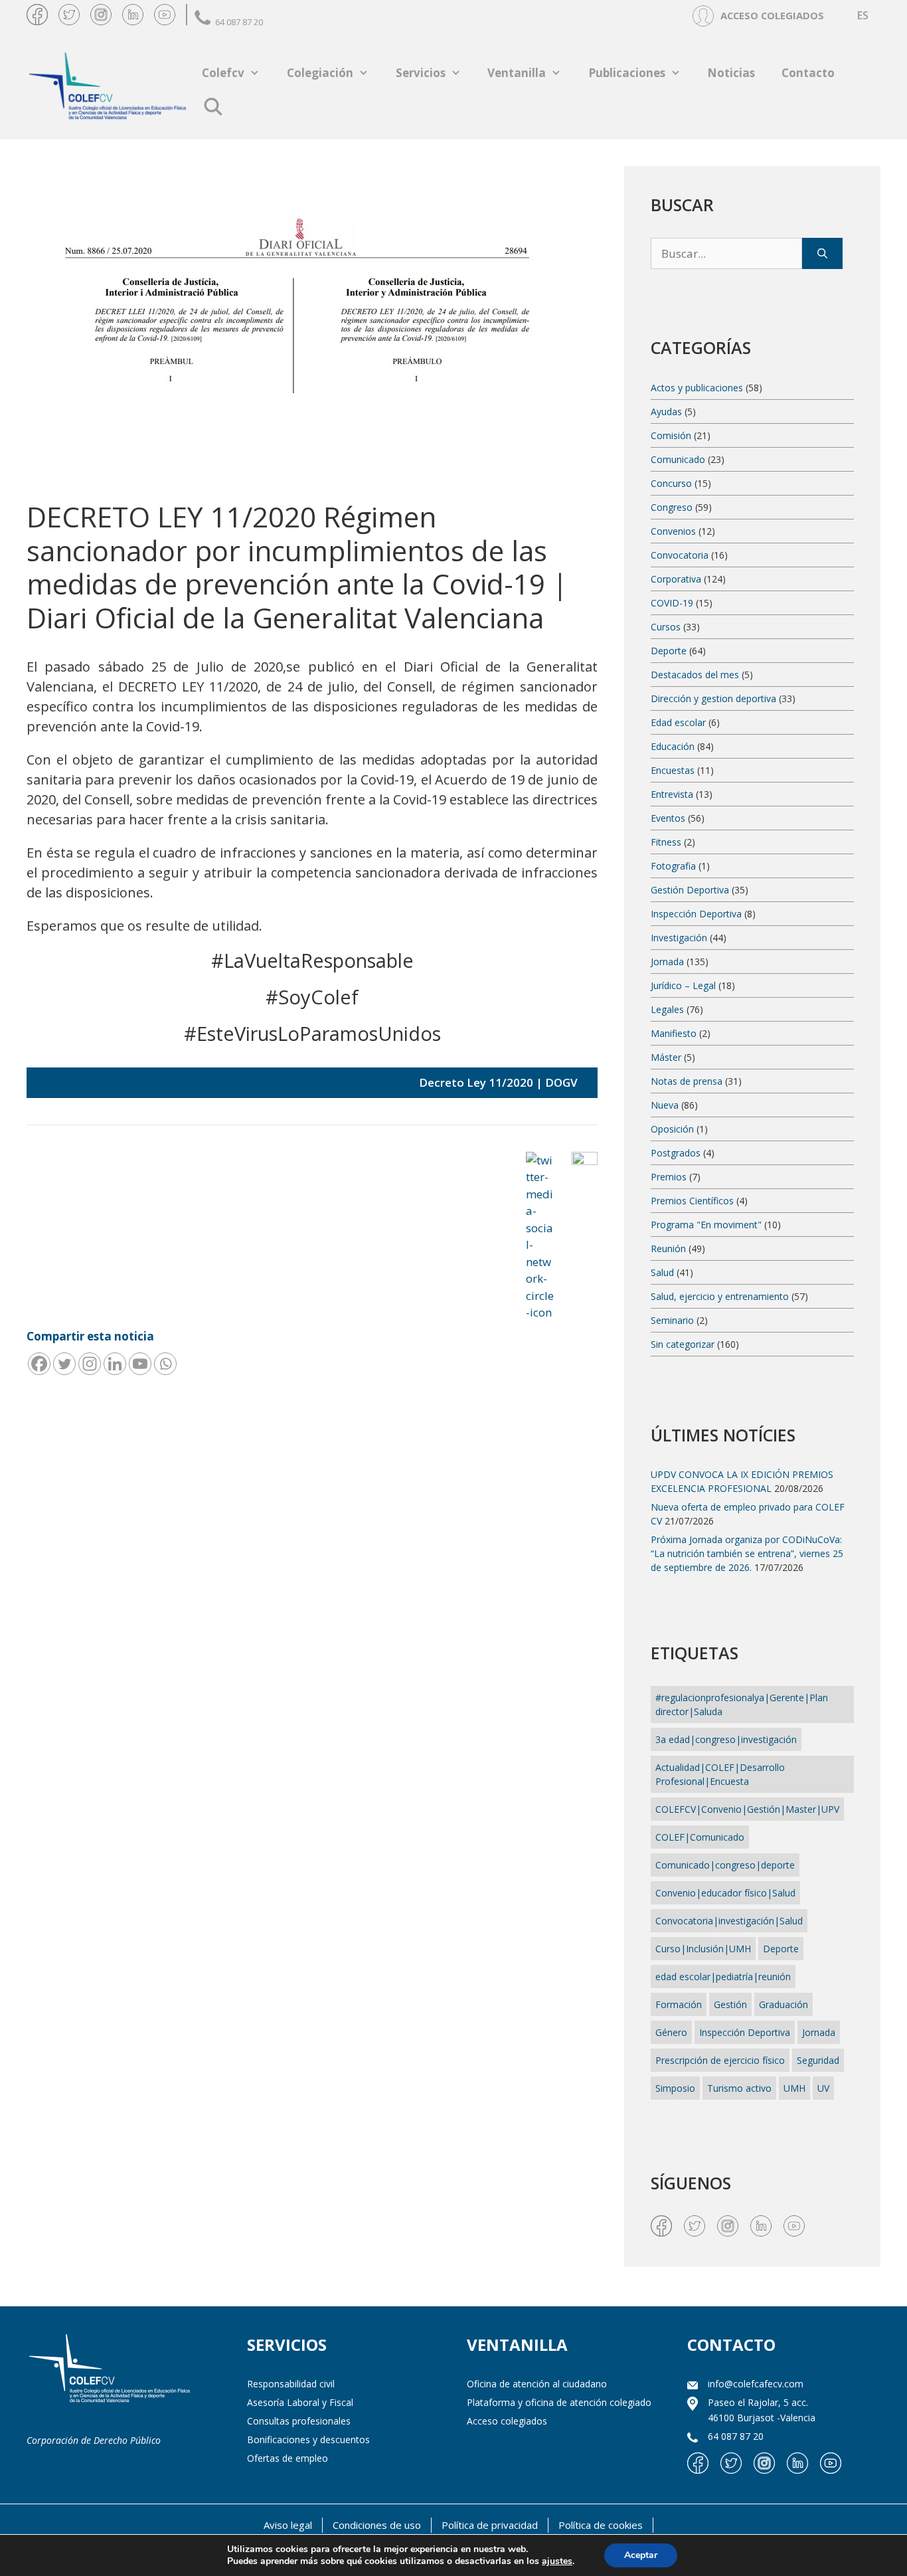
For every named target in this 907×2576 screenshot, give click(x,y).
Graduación (783, 2004)
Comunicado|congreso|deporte (725, 1865)
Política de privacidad (490, 2525)
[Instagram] (90, 1364)
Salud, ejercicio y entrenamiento (720, 1296)
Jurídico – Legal (683, 985)
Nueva (665, 1105)
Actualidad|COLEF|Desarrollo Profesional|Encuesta (720, 1774)
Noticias (731, 73)
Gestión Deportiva (690, 890)
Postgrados (676, 1153)
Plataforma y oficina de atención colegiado (559, 2402)
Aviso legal (288, 2525)
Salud (662, 1272)
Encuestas (673, 770)
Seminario (672, 1320)
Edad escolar (678, 722)
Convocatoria (680, 555)
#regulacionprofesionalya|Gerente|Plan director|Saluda (742, 1704)
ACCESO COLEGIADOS (772, 15)
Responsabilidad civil (291, 2384)
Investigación (679, 938)
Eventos (668, 818)
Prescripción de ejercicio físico (720, 2060)
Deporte (669, 651)
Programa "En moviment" (706, 1225)
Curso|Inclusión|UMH (703, 1949)
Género (671, 2032)
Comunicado (678, 459)
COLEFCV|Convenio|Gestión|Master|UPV (747, 1809)
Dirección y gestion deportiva (713, 698)
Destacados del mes (695, 675)
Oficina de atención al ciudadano (537, 2384)
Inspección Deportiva (696, 914)
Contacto (808, 73)
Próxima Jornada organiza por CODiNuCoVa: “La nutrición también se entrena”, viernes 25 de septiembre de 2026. (747, 1553)
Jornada (667, 962)
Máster (666, 1057)
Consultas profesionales (299, 2421)
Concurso (671, 483)
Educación (673, 746)
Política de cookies (601, 2525)
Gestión (730, 2004)
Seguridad (818, 2060)
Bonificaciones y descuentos (308, 2439)
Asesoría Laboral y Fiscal (300, 2402)
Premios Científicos (692, 1201)
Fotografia (673, 866)
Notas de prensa (687, 1081)
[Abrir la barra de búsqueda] (213, 106)
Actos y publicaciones (697, 388)
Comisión (671, 435)
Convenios (673, 531)
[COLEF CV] (110, 2370)
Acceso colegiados (507, 2421)
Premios (669, 1177)
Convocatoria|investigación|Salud (729, 1921)
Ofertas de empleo (288, 2458)
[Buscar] (822, 254)
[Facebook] (39, 1364)
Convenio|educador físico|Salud (725, 1893)
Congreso (672, 507)
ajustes (557, 2561)
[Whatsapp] (165, 1364)
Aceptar (641, 2555)
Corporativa (676, 579)
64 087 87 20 (239, 22)
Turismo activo (739, 2088)
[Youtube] (140, 1364)
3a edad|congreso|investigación (726, 1739)
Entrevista (672, 794)
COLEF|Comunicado (700, 1837)
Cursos (666, 627)
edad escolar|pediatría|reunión (723, 1977)
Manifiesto (674, 1033)
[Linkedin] (115, 1364)
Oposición (672, 1129)
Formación (679, 2004)
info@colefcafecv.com (756, 2384)
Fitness (666, 842)
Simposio (675, 2088)
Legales (667, 1009)
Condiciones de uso (377, 2525)
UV (823, 2088)
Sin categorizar (683, 1344)
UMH (794, 2088)
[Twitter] (64, 1364)
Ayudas (666, 412)
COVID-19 (672, 603)
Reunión (668, 1248)
